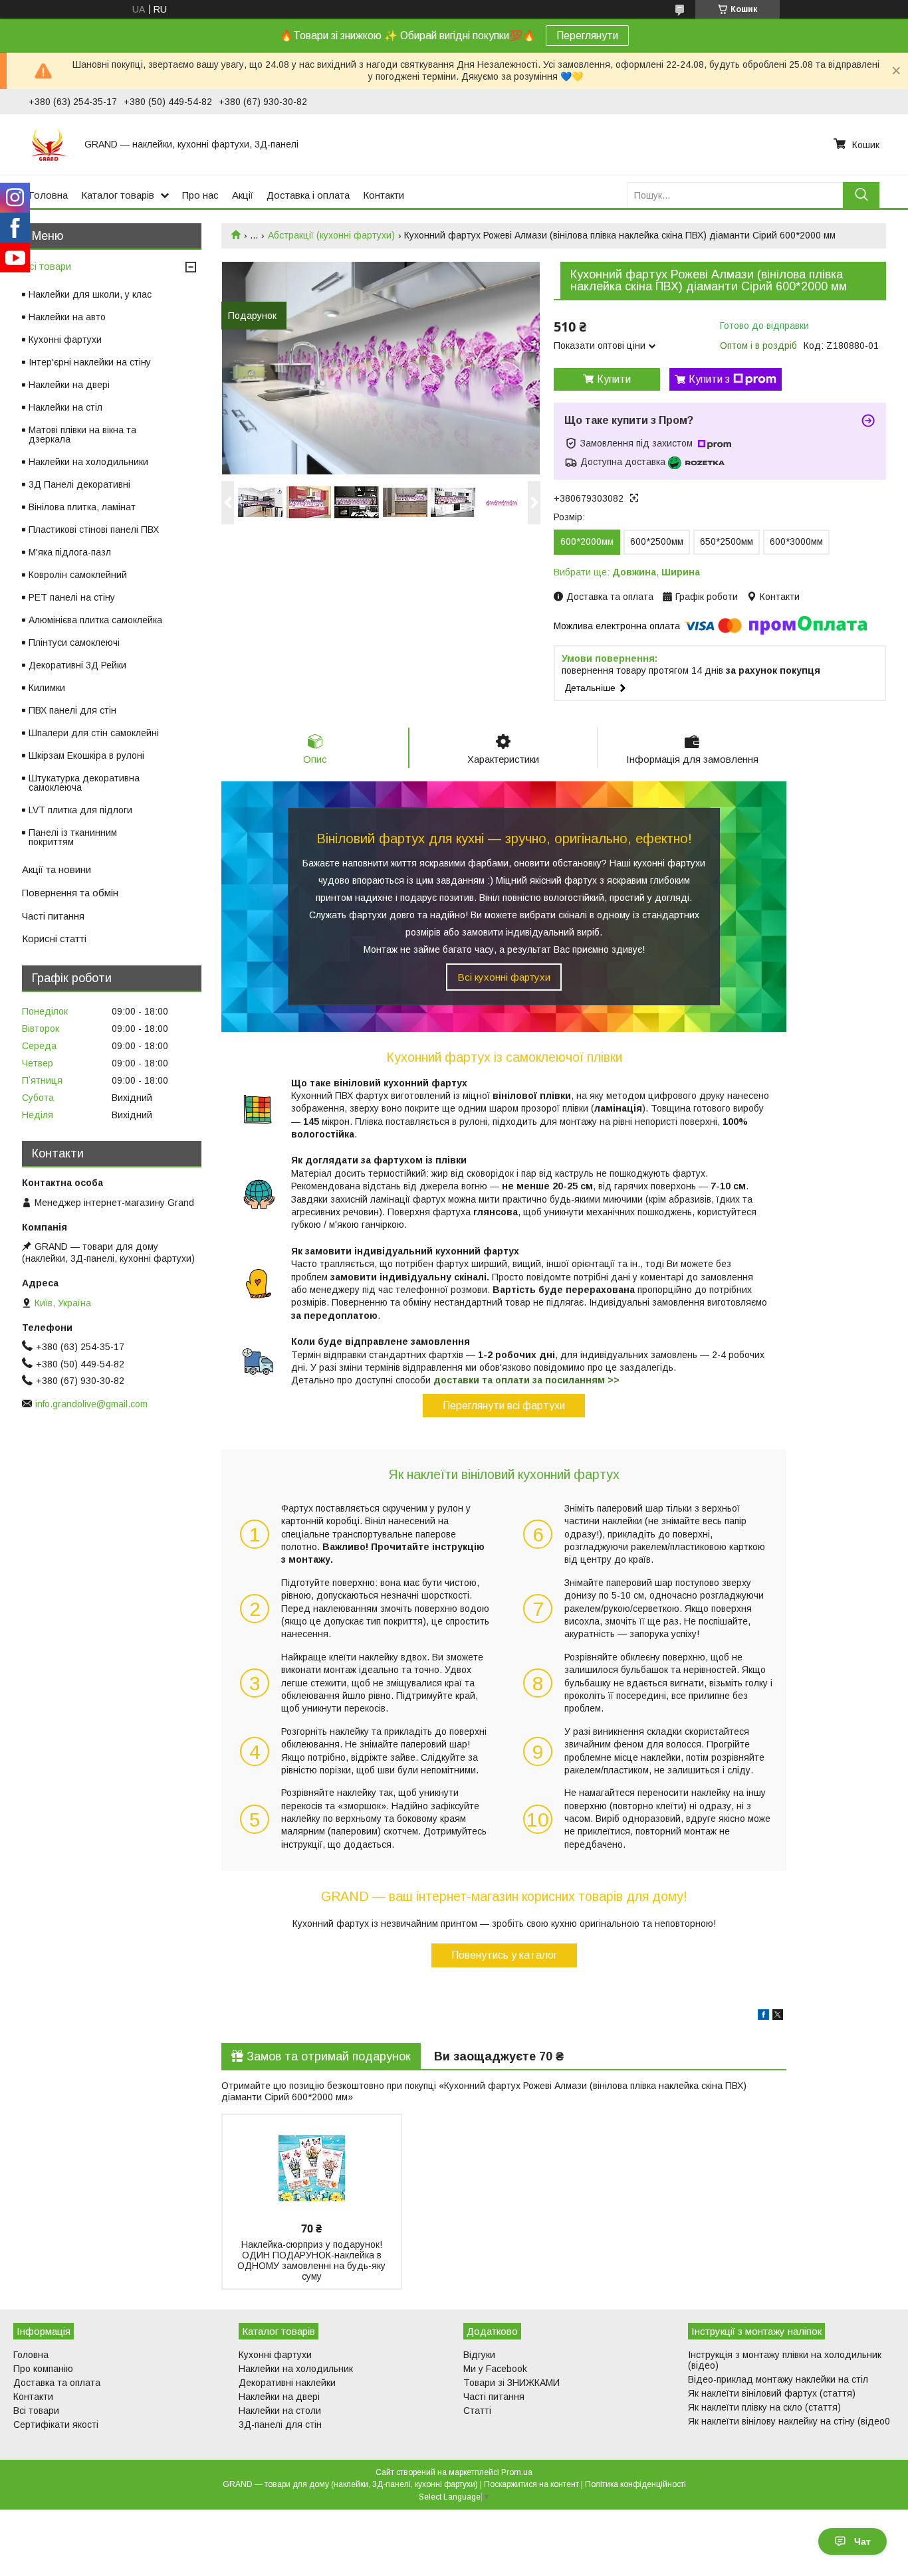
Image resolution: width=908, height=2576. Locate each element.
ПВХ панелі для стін (72, 710)
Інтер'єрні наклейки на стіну (90, 362)
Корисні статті (54, 939)
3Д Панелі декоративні (79, 484)
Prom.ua (517, 2472)
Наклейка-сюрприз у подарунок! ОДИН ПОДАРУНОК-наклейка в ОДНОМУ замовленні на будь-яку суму (311, 2260)
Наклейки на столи (280, 2411)
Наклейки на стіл (65, 407)
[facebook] (763, 2017)
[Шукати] (861, 195)
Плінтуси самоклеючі (74, 643)
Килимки (47, 688)
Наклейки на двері (69, 385)
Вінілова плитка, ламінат (82, 507)
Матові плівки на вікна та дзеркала (82, 435)
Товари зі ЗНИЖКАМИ (511, 2383)
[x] (778, 2017)
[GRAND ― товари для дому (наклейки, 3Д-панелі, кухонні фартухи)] (49, 144)
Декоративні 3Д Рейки (77, 665)
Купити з (709, 379)
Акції (243, 195)
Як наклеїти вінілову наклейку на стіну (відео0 (789, 2421)
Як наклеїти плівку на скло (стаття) (764, 2407)
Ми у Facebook (495, 2369)
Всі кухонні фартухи (504, 977)
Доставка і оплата (308, 195)
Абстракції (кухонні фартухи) (331, 235)
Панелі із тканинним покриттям (73, 837)
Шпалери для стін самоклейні (94, 733)
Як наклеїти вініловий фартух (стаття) (772, 2393)
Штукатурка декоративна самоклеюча (84, 783)
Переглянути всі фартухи (504, 1406)
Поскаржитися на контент (531, 2484)
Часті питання (53, 916)
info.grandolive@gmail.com (91, 1404)
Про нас (200, 195)
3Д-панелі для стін (280, 2425)
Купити (614, 379)
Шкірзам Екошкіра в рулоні (86, 755)
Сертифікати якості (56, 2425)
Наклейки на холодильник (296, 2369)
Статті (477, 2411)
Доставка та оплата (57, 2383)
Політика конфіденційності (635, 2484)
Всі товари (47, 266)
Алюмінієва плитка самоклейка (95, 620)
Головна (48, 195)
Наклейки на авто (67, 317)
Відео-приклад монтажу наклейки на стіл (778, 2379)
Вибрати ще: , (627, 572)
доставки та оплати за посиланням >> (526, 1380)
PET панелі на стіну (72, 597)
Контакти (384, 195)
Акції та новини (57, 869)
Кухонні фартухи (65, 340)
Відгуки (479, 2355)
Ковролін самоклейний (78, 575)
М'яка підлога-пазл (70, 552)
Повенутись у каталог (504, 1955)
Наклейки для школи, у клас (90, 294)
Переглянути (587, 36)
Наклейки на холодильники (88, 462)
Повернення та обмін (70, 893)
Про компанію (43, 2369)
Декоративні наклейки (287, 2383)
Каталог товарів (118, 195)
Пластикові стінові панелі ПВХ (94, 530)
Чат (862, 2541)
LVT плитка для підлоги (80, 810)
